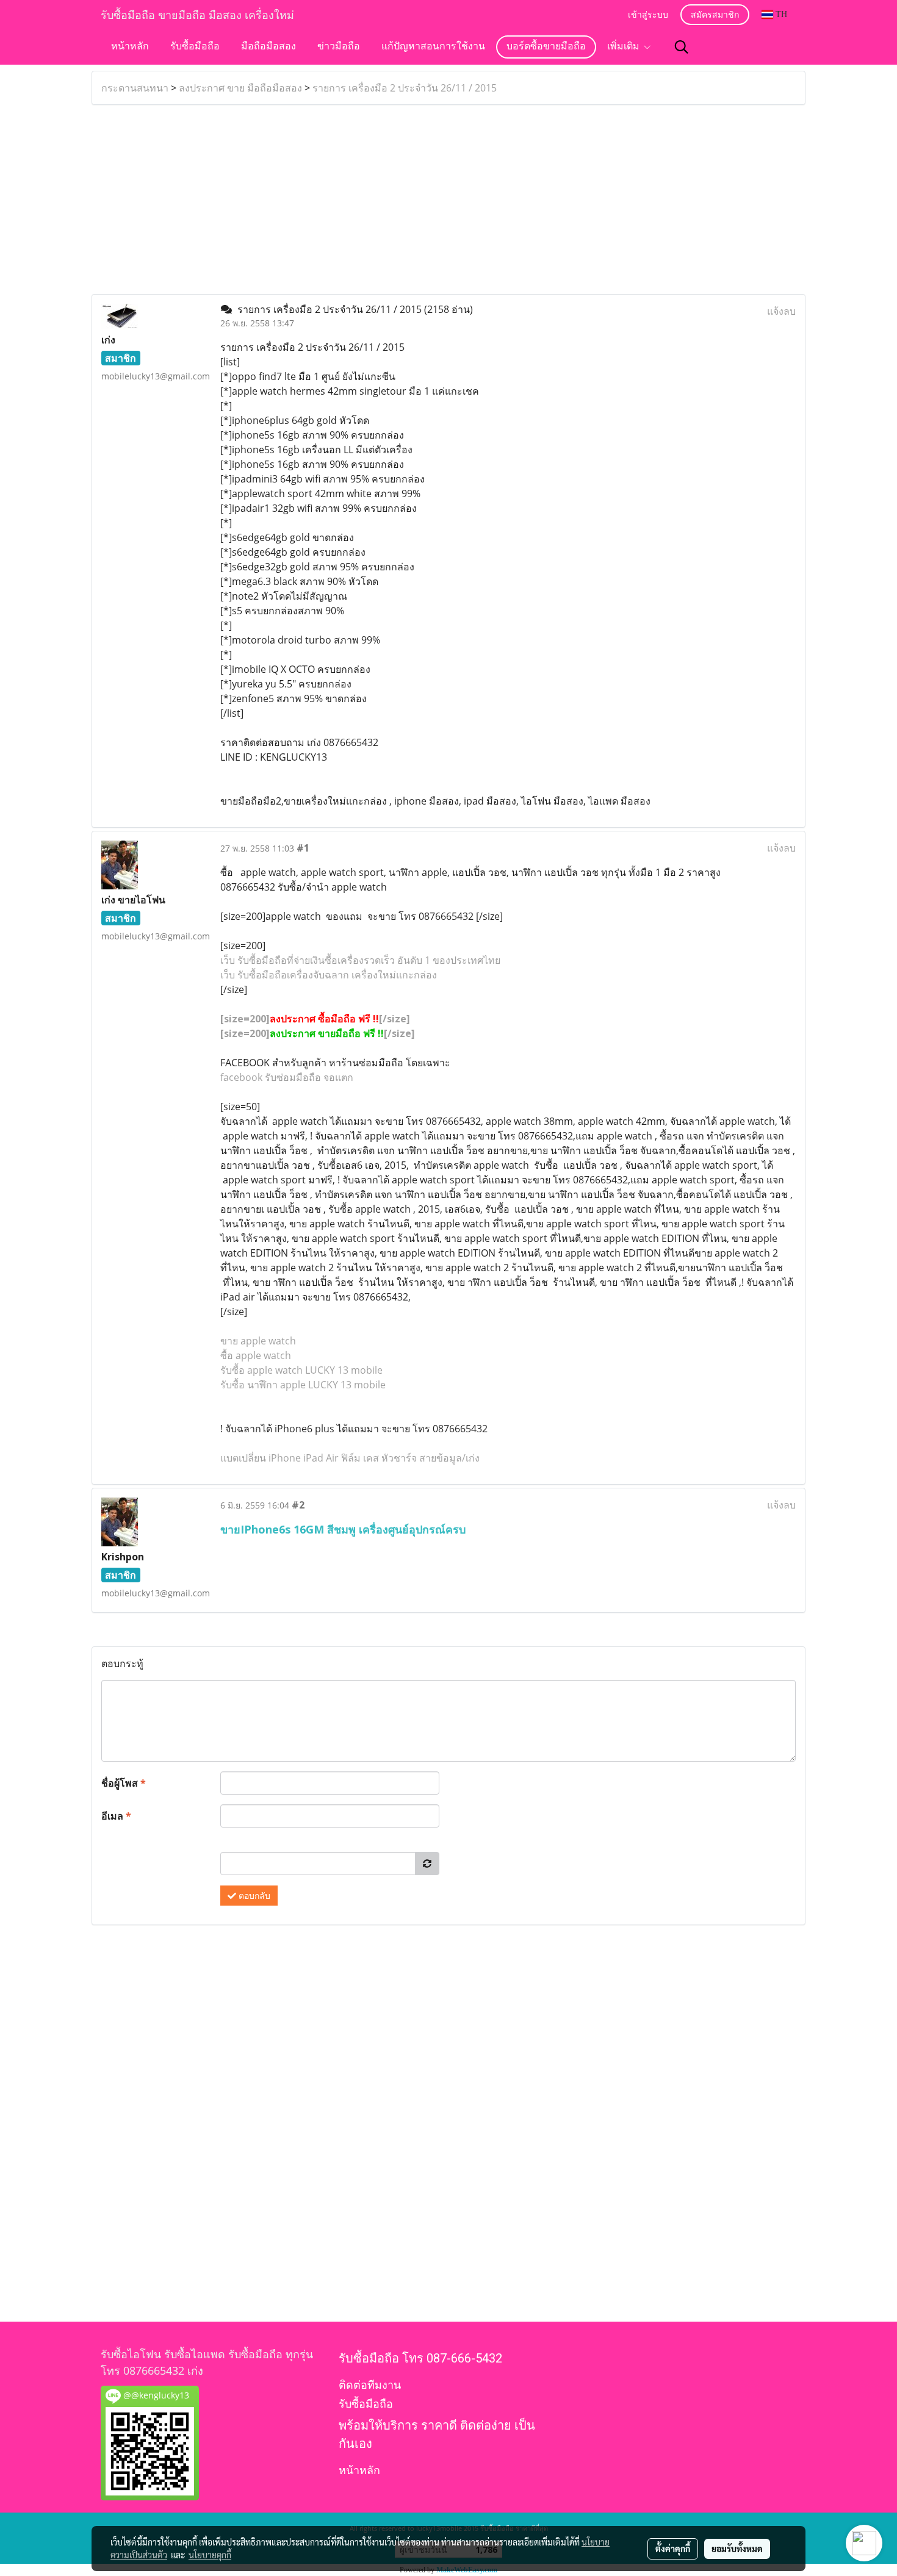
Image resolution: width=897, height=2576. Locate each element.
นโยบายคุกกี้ (210, 2555)
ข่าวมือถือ (339, 47)
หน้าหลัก (130, 47)
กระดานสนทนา (135, 88)
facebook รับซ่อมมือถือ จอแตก (287, 1077)
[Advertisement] (448, 199)
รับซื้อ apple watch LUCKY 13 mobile (301, 1370)
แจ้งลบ (781, 311)
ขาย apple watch (258, 1341)
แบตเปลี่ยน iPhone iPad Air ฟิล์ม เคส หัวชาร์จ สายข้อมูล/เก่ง (350, 1458)
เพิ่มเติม (625, 47)
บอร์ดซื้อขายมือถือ (546, 47)
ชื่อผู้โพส (124, 1783)
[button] (682, 47)
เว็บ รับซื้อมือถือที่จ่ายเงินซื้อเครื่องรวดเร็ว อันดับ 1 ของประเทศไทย (360, 960)
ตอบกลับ (253, 1896)
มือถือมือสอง (268, 47)
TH (780, 14)
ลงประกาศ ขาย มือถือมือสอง (240, 88)
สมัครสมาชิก (715, 16)
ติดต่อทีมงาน (370, 2385)
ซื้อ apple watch (256, 1355)
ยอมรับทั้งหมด (737, 2549)
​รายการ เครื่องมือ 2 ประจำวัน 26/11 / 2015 (405, 88)
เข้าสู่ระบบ (648, 16)
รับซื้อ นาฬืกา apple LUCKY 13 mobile (303, 1385)
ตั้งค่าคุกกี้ (673, 2549)
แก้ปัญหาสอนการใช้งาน (433, 47)
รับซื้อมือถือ (195, 47)
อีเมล (116, 1816)
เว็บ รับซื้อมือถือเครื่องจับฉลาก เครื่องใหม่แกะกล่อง (329, 975)
